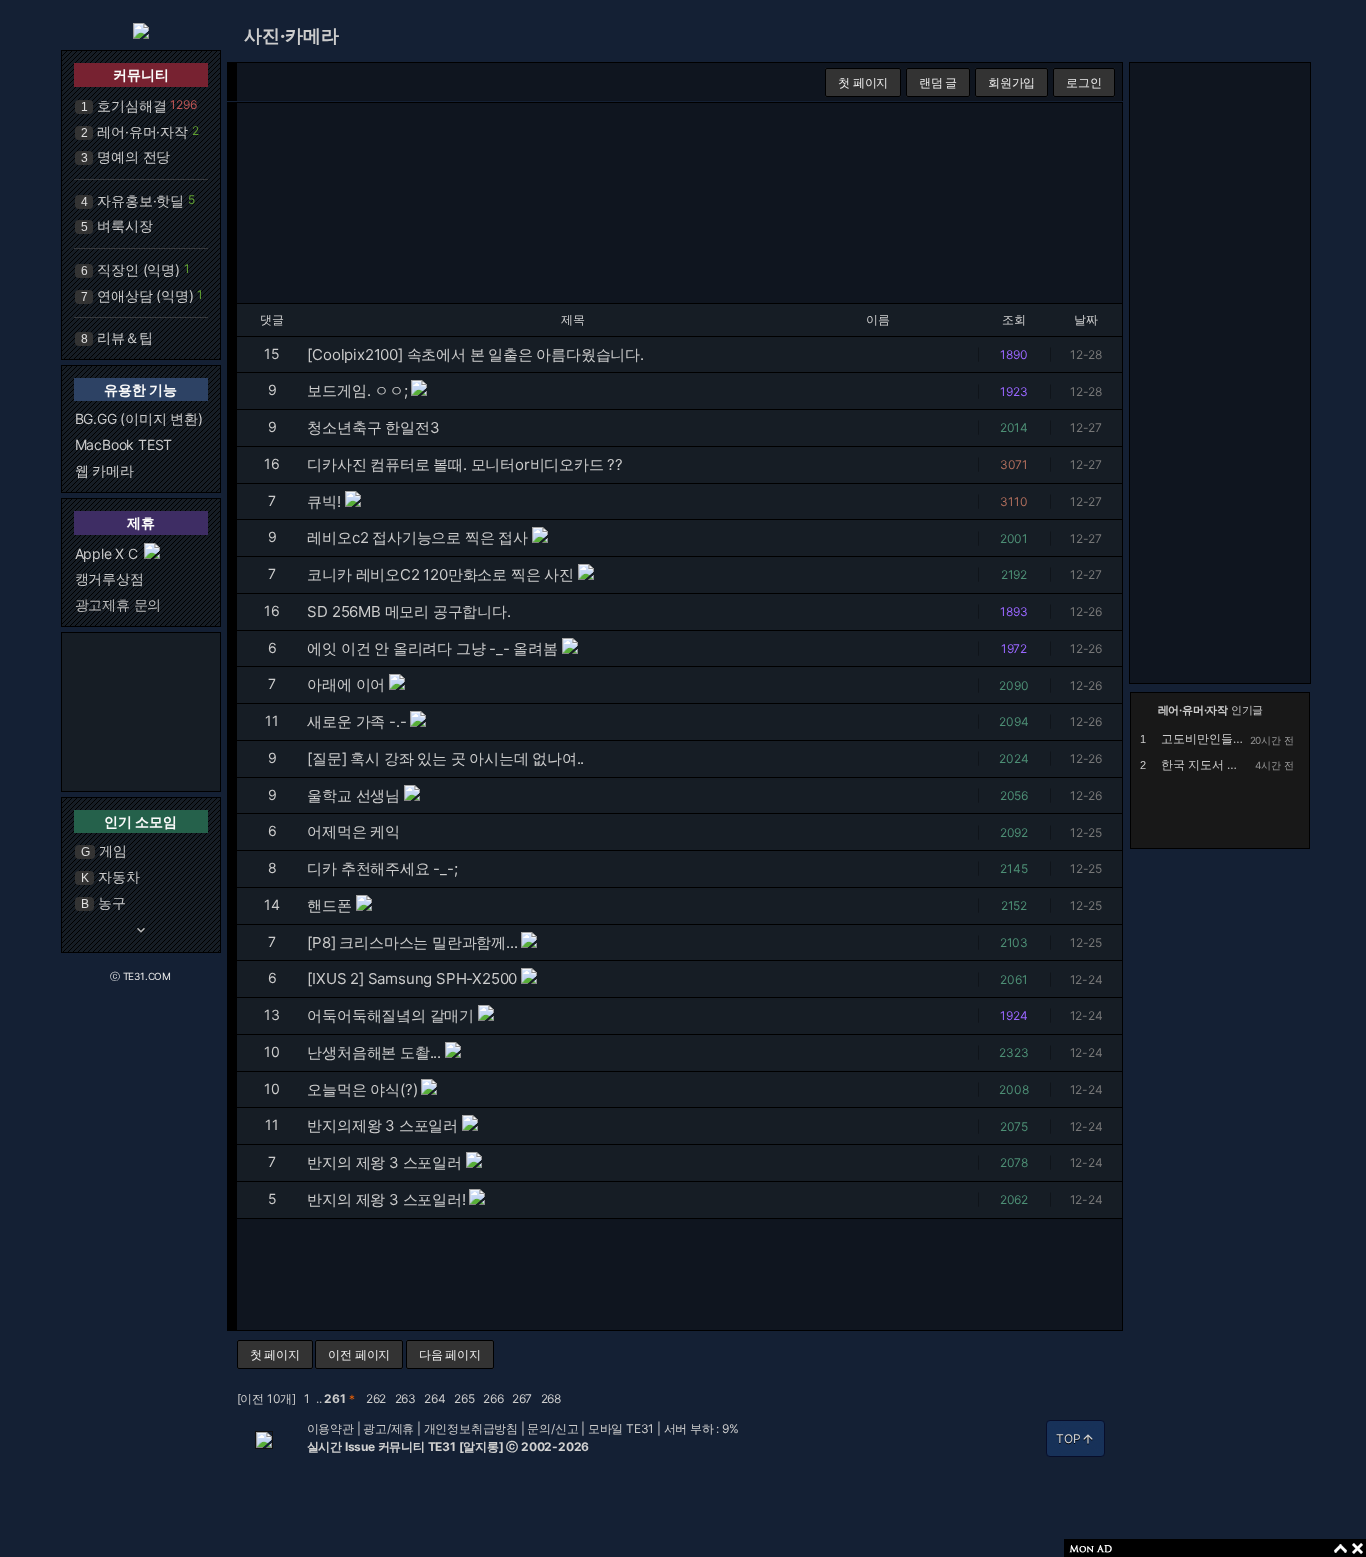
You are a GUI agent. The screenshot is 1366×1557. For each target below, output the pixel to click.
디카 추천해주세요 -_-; (382, 868)
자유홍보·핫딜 (140, 200)
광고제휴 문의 (118, 604)
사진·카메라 (291, 35)
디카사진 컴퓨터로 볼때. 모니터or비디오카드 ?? (465, 464)
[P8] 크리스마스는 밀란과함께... (412, 942)
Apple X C (106, 553)
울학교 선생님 (353, 795)
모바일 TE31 (621, 1428)
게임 (113, 850)
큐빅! (323, 501)
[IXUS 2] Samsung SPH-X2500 (412, 978)
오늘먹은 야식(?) (362, 1089)
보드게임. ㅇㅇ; (357, 390)
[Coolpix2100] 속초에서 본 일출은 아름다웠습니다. (475, 354)
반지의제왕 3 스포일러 (382, 1125)
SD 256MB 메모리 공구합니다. (408, 611)
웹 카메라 (104, 470)
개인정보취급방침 (471, 1428)
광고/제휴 (388, 1428)
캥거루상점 (109, 578)
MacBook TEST (124, 444)
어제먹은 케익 (353, 831)
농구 (112, 902)
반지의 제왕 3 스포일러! (386, 1199)
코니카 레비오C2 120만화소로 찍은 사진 (440, 574)
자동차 (118, 876)
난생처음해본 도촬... (374, 1052)
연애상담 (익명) (145, 295)
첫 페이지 (863, 82)
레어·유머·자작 (142, 131)
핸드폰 (329, 905)
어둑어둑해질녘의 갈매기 (390, 1015)
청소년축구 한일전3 (373, 427)
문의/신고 (552, 1428)
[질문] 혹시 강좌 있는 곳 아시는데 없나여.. (445, 758)
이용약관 (330, 1428)
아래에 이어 (346, 684)
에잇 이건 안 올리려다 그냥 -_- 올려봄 (432, 648)
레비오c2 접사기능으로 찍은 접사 (417, 537)
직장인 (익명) (138, 269)
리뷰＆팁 (124, 337)
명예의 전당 (133, 156)
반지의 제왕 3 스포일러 (384, 1162)
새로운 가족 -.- (356, 721)
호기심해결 (131, 105)
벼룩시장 (124, 225)
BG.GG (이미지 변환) (139, 418)
